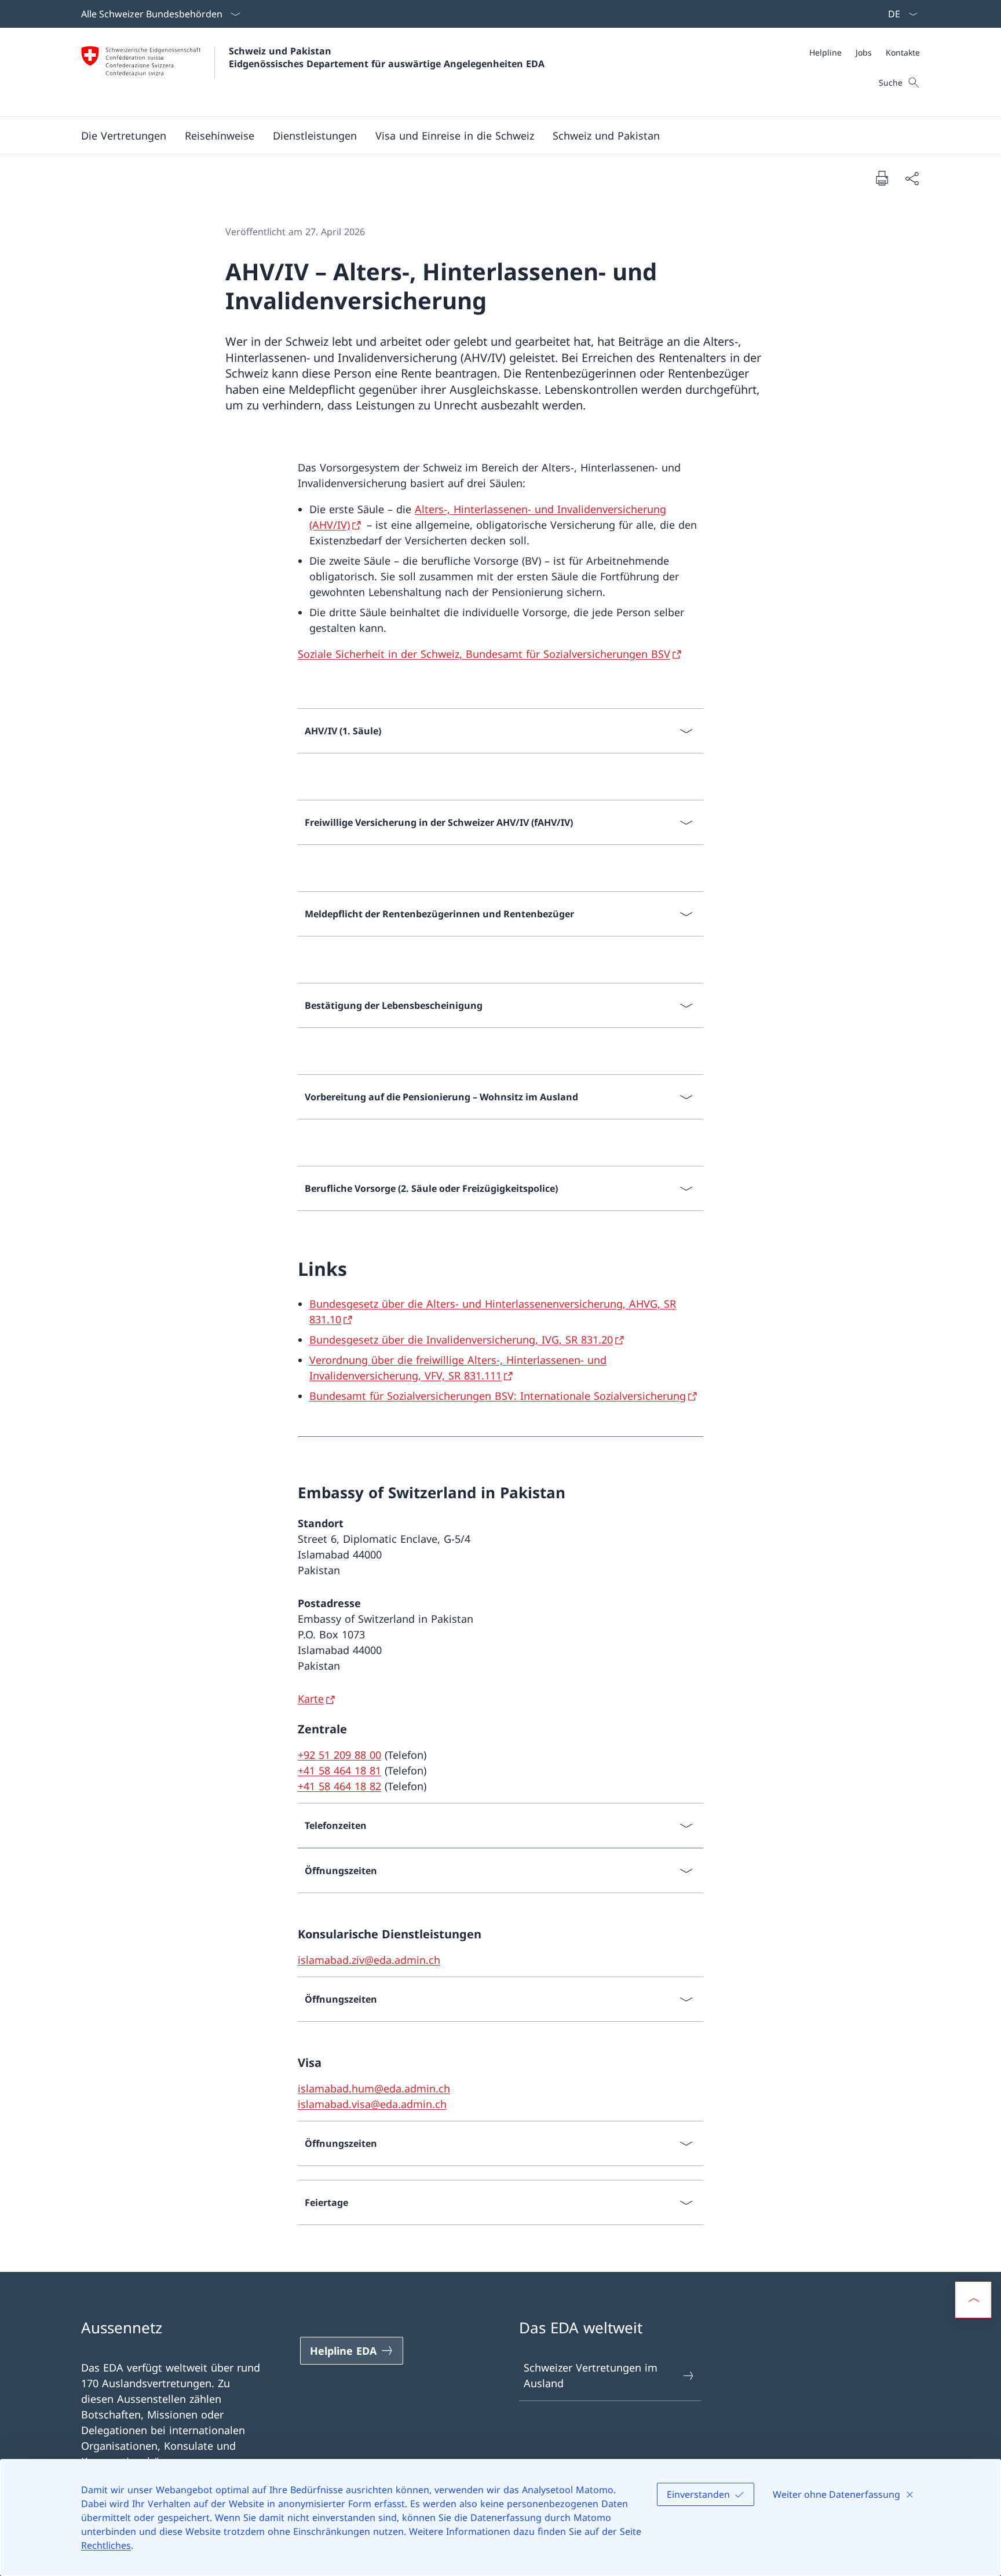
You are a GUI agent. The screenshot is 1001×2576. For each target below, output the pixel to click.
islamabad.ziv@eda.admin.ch (369, 1960)
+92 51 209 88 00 (339, 1755)
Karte (311, 1699)
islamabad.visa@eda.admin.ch (372, 2104)
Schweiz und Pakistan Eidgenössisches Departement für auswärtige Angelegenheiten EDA (387, 57)
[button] (124, 136)
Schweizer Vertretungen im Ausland (591, 2375)
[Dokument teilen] (912, 178)
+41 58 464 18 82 (339, 1786)
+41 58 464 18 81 (339, 1770)
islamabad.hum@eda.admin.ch (374, 2088)
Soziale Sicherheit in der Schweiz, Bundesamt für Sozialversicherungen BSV (484, 654)
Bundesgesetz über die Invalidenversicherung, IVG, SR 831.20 (461, 1340)
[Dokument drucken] (882, 178)
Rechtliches (106, 2545)
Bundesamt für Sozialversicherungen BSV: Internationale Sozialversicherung (498, 1396)
